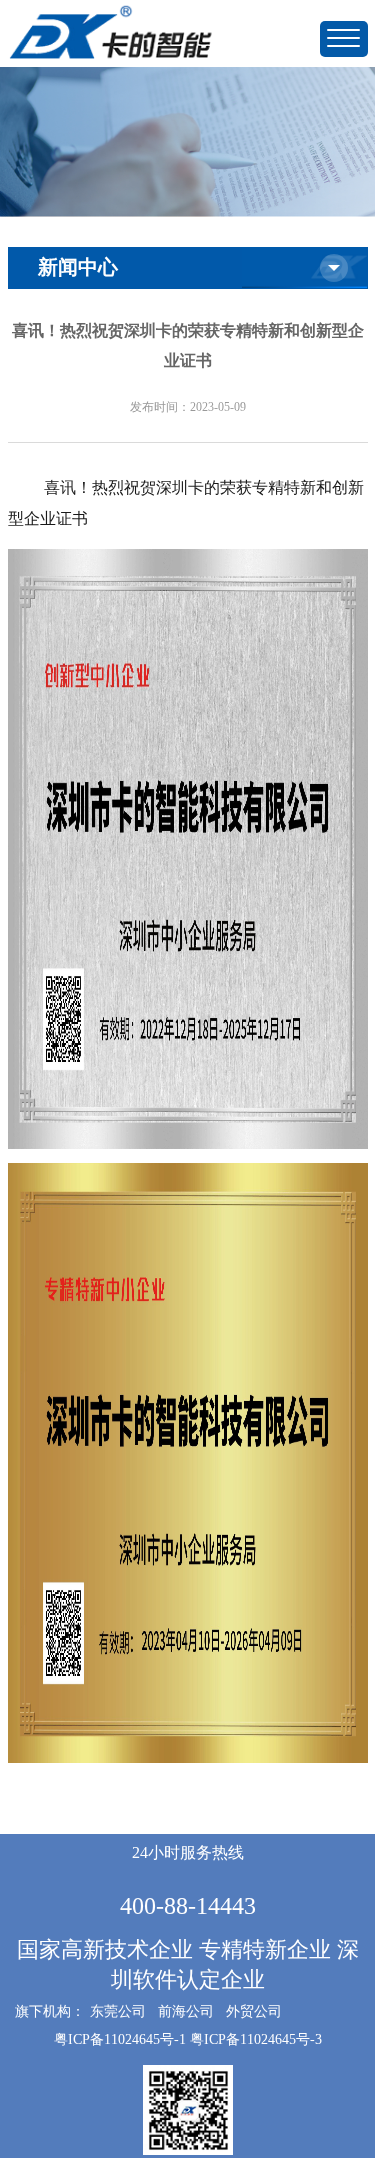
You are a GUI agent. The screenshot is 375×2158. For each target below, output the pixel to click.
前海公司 (186, 2011)
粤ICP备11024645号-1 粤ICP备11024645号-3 (188, 2039)
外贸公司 (254, 2011)
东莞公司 (118, 2011)
